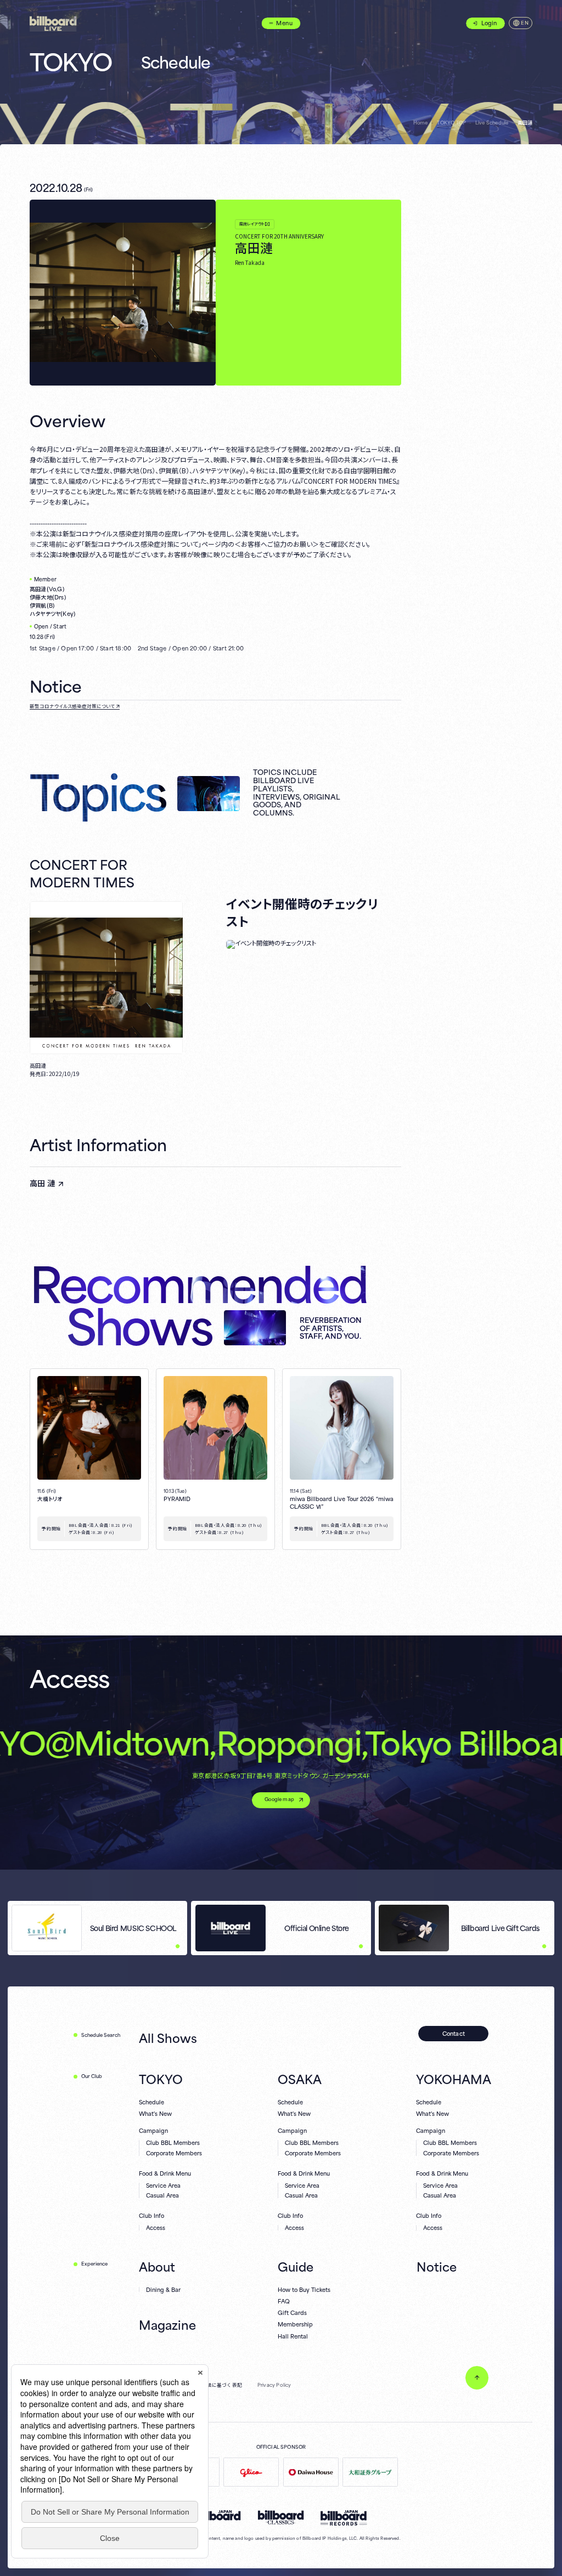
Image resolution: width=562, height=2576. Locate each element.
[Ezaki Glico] (251, 2472)
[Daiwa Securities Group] (370, 2472)
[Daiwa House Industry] (311, 2472)
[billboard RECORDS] (344, 2518)
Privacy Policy (274, 2385)
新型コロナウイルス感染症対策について (72, 706)
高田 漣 (42, 1183)
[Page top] (477, 2378)
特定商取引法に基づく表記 (212, 2385)
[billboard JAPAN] (218, 2515)
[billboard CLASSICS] (281, 2517)
